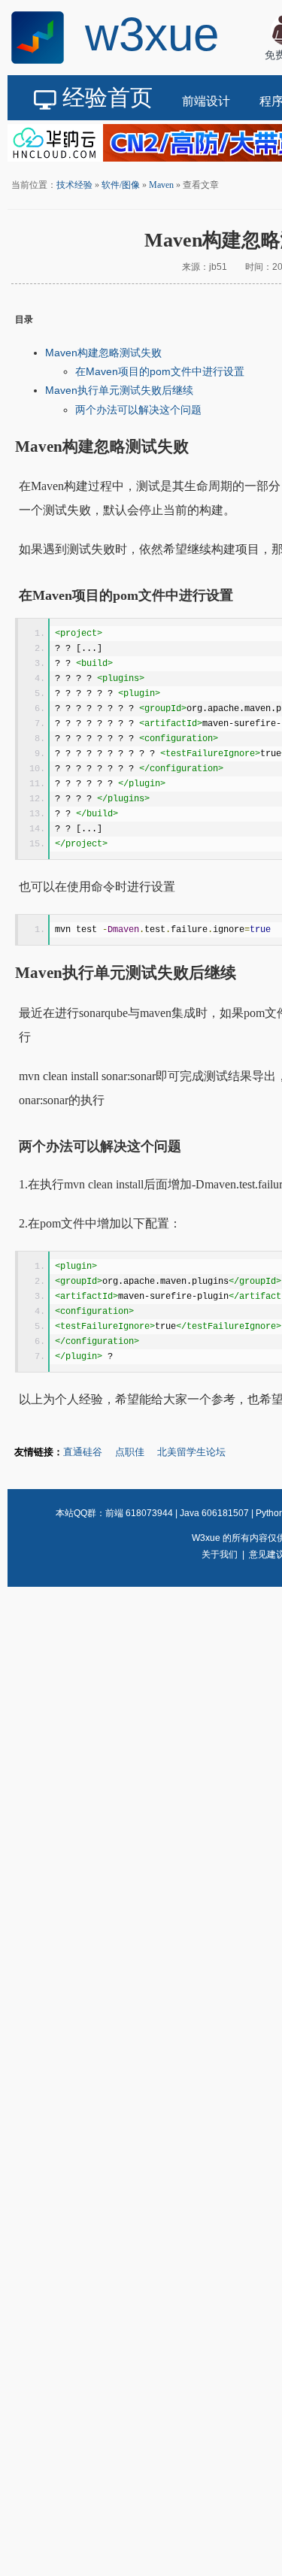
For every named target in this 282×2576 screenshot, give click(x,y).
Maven (161, 185)
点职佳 (130, 1452)
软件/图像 (121, 185)
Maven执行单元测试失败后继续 (119, 390)
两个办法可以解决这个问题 (138, 410)
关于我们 (220, 1554)
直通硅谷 (83, 1452)
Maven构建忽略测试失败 (103, 353)
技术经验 (74, 185)
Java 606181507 (214, 1513)
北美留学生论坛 (191, 1452)
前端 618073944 (139, 1513)
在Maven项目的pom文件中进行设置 (160, 371)
